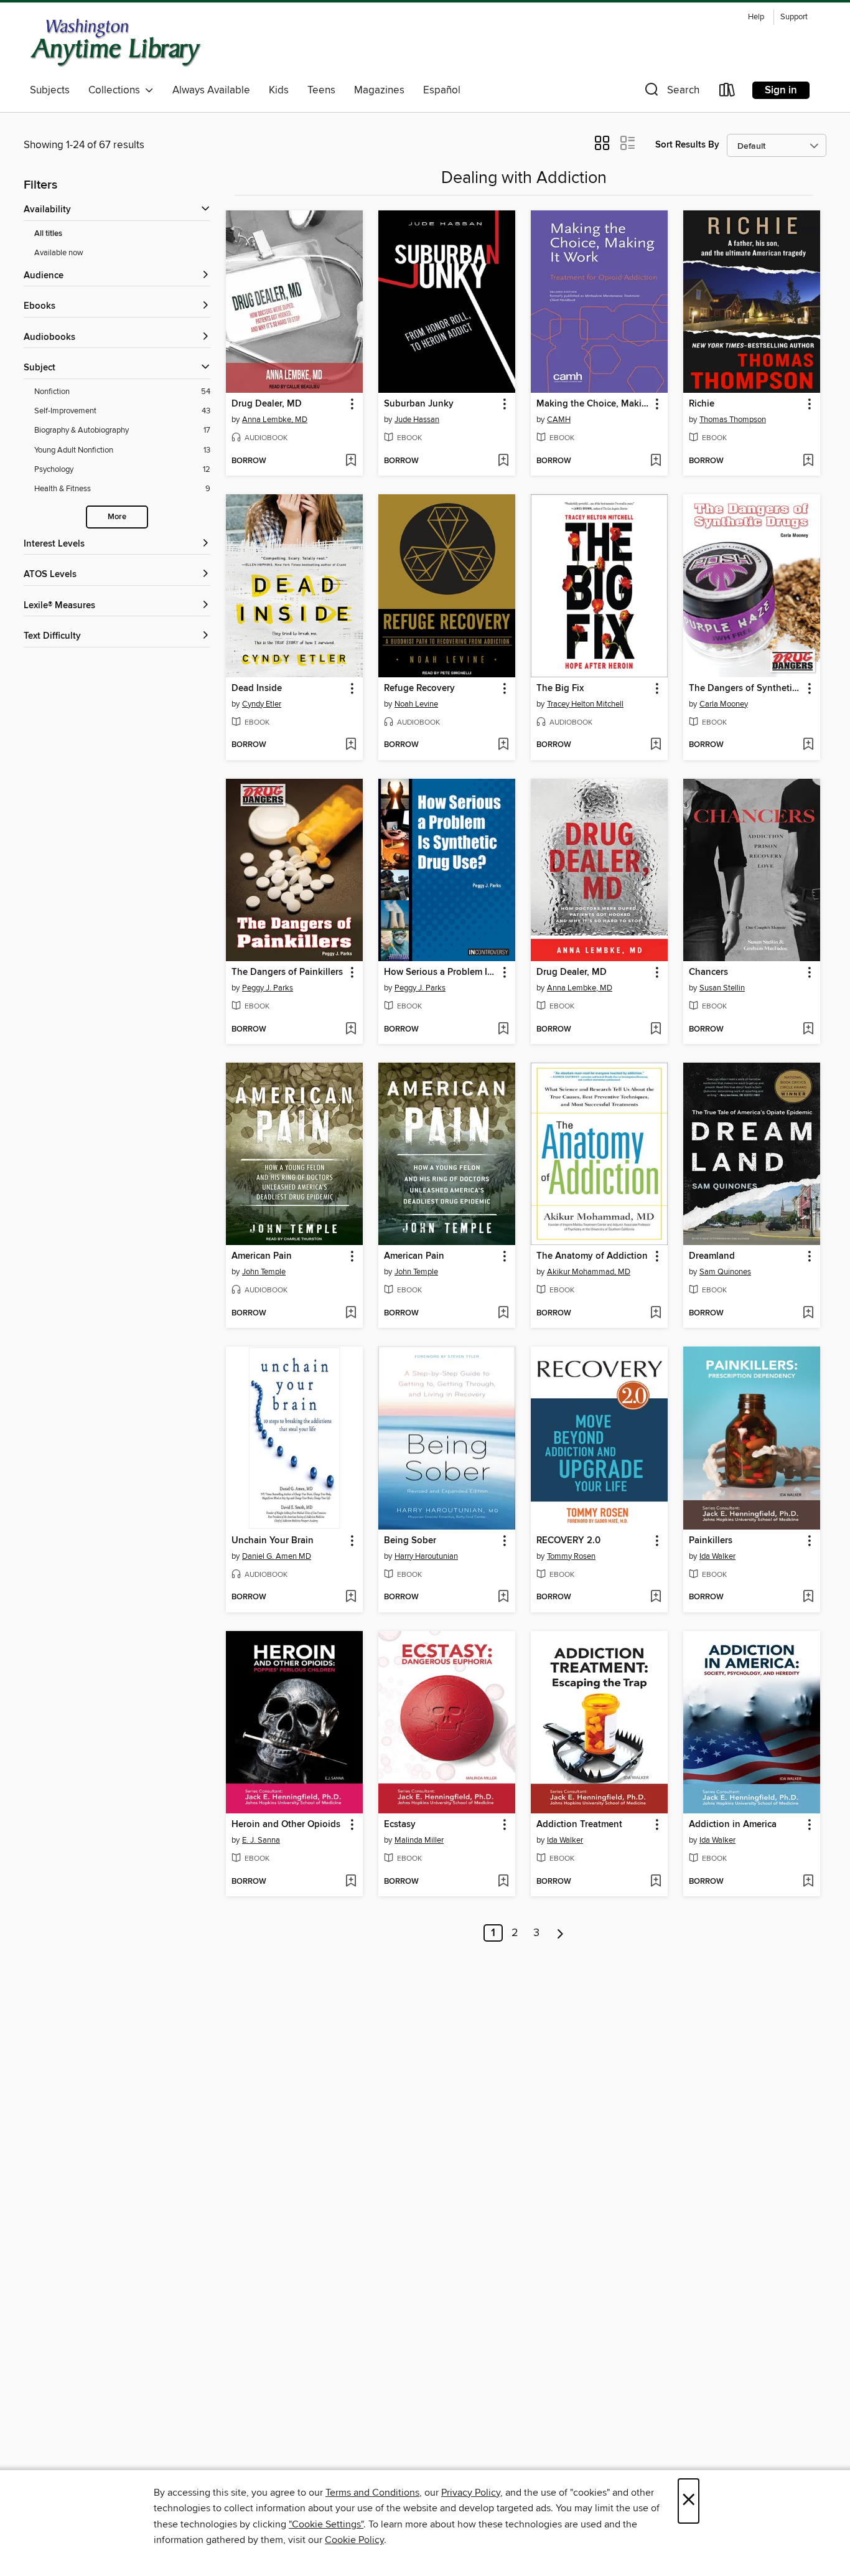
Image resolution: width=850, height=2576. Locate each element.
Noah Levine (416, 704)
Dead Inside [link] (257, 689)
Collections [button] (117, 90)
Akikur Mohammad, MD (589, 1272)
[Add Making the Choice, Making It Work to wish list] (656, 461)
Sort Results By (687, 145)
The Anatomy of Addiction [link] (592, 1256)
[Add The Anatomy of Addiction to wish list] (656, 1314)
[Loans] (727, 92)
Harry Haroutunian (426, 1556)
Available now (59, 253)
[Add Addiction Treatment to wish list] (656, 1882)
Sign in (781, 90)
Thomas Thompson (733, 420)
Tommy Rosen (571, 1556)
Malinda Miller (419, 1840)
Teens (321, 90)
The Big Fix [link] (560, 689)
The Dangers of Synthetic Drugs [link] (746, 689)
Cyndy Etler (262, 704)
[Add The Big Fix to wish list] (656, 745)
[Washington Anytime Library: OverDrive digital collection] (116, 43)
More (117, 517)
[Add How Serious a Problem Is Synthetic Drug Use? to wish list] (503, 1030)
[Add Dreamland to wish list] (808, 1314)
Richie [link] (702, 404)
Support (794, 17)
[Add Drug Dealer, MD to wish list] (351, 461)
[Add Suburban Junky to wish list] (503, 461)
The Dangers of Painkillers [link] (287, 972)
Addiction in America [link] (733, 1825)
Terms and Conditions (372, 2493)
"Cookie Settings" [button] (326, 2524)
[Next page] (560, 1933)
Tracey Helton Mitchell (585, 704)
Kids (279, 90)
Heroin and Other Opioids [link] (286, 1825)
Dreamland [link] (712, 1256)
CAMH (559, 420)
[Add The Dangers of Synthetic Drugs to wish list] (808, 745)
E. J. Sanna (261, 1840)
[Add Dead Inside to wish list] (351, 745)
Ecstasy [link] (400, 1825)
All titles (48, 234)
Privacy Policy (471, 2493)
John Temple (264, 1272)
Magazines (379, 90)
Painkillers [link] (711, 1541)
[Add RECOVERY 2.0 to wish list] (656, 1597)
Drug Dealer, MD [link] (267, 404)
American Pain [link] (262, 1256)
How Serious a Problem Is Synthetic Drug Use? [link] (441, 972)
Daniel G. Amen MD (277, 1556)
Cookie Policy (354, 2540)
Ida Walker (717, 1556)
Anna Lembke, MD (275, 420)
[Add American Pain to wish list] (351, 1314)
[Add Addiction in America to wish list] (808, 1882)
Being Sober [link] (410, 1541)
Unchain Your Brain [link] (273, 1541)
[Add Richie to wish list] (808, 461)
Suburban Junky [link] (419, 404)
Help (756, 17)
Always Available (211, 90)
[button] (671, 92)
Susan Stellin (722, 988)
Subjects (50, 90)
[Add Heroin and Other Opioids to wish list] (351, 1882)
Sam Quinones (725, 1272)
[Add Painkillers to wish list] (808, 1597)
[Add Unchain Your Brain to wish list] (351, 1597)
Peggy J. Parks (268, 988)
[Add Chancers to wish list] (808, 1030)
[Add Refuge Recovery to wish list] (503, 745)
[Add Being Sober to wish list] (503, 1597)
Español (442, 90)
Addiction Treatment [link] (579, 1825)
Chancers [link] (708, 972)
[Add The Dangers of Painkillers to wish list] (351, 1030)
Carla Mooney (724, 704)
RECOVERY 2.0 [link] (568, 1541)
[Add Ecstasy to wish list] (503, 1882)
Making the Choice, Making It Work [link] (593, 404)
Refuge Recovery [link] (419, 689)
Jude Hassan (417, 420)
